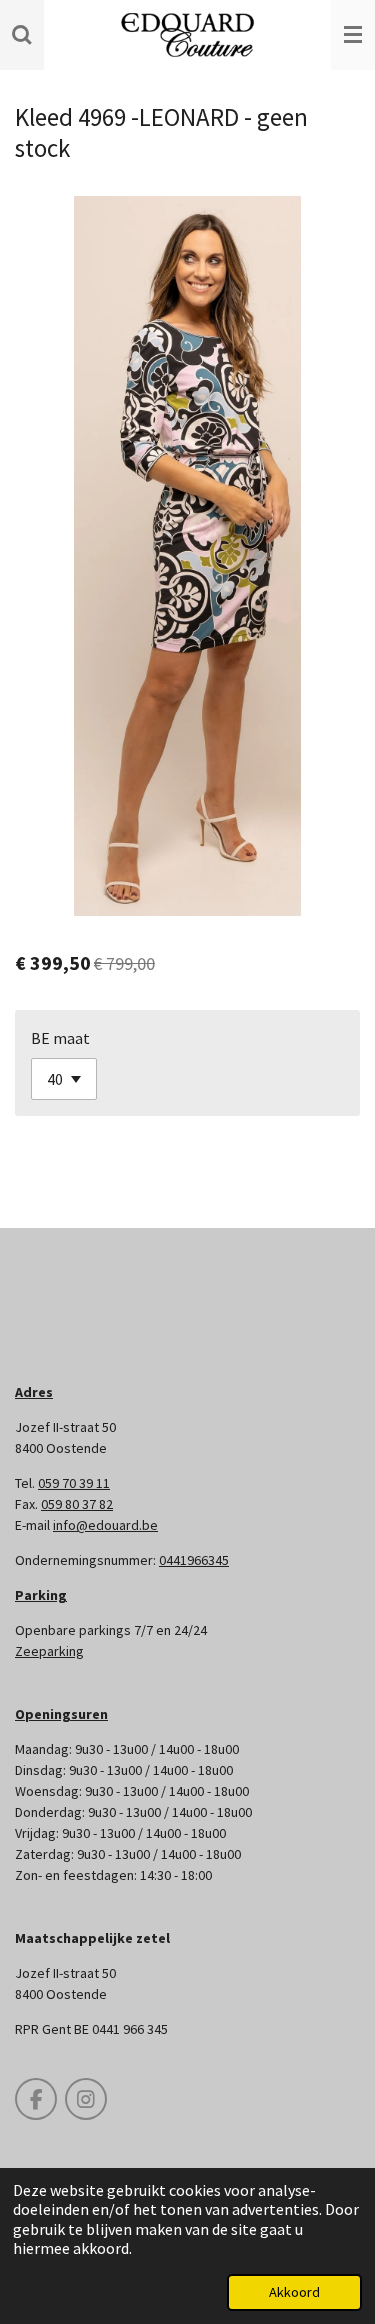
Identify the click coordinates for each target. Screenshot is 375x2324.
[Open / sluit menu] (353, 35)
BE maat (60, 1038)
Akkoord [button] (294, 2292)
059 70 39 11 (74, 1483)
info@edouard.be (105, 1525)
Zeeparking (49, 1651)
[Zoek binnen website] (22, 35)
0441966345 (194, 1560)
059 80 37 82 (77, 1504)
